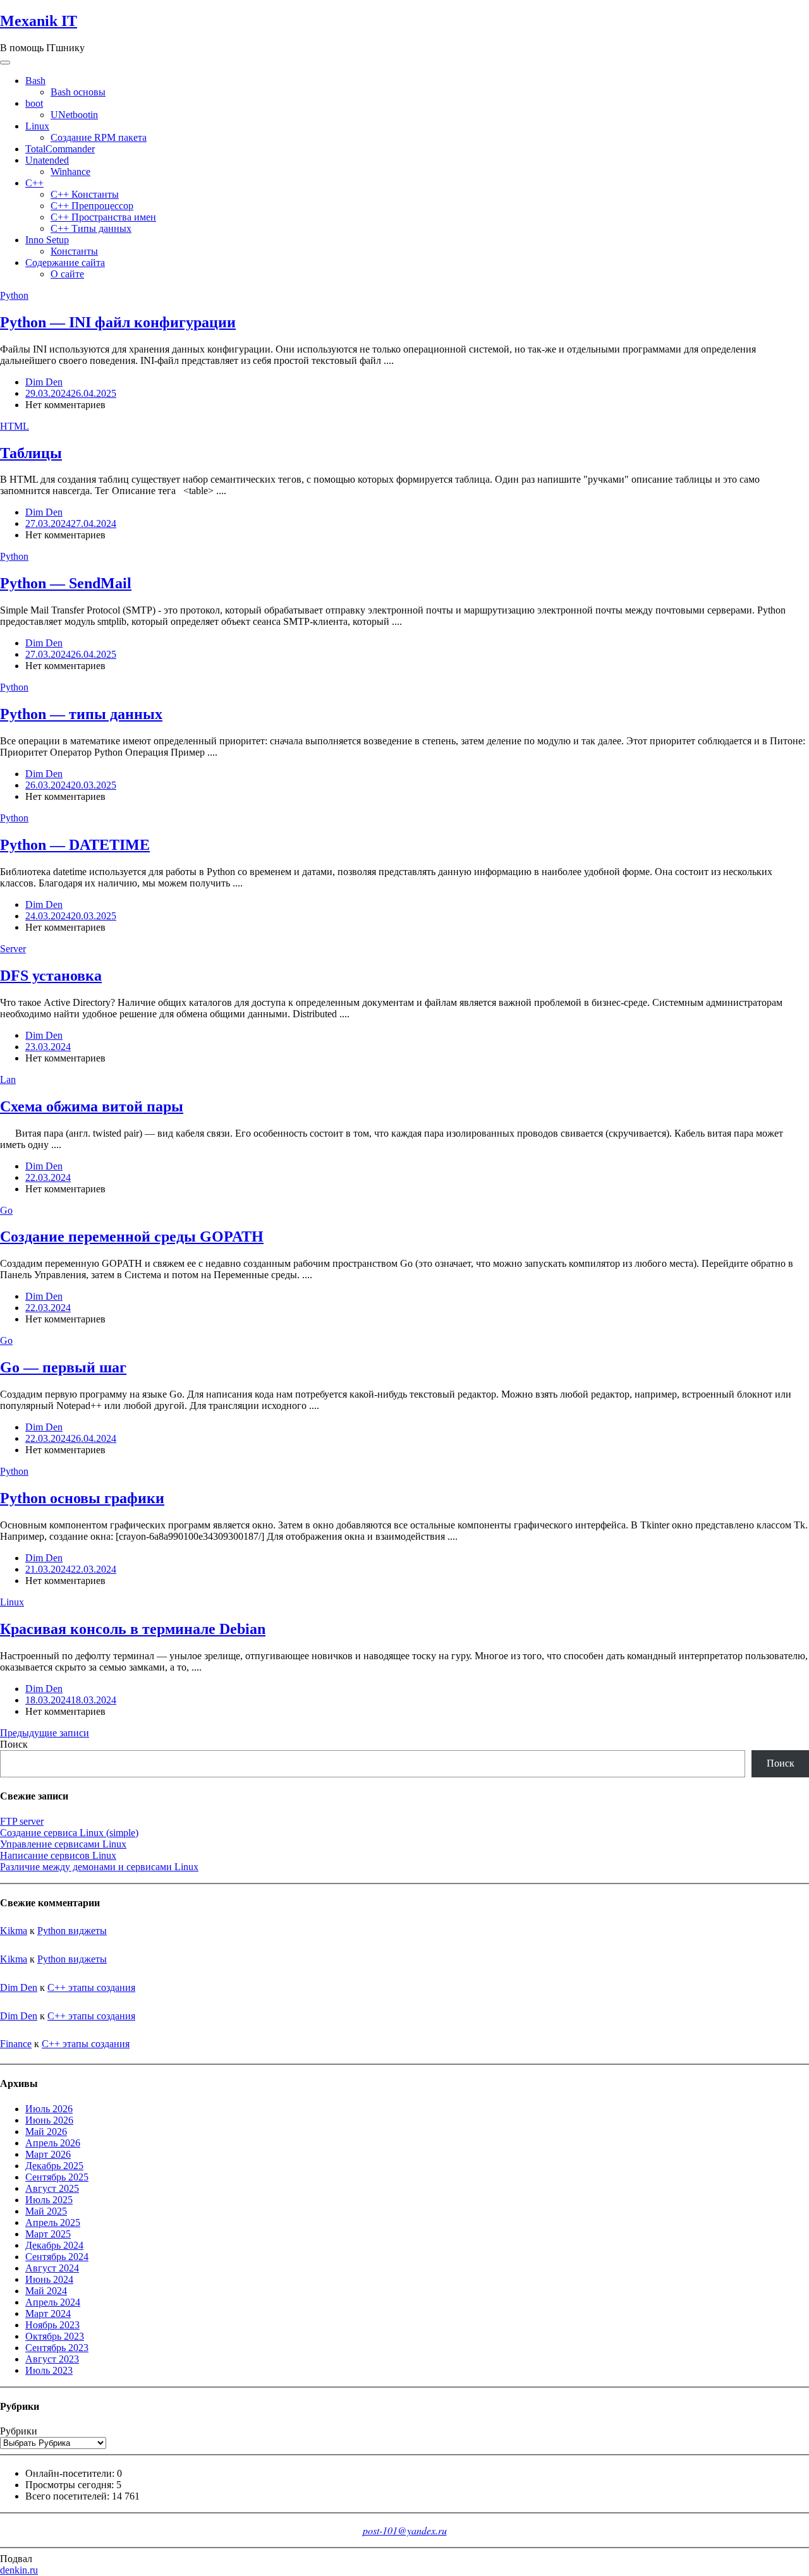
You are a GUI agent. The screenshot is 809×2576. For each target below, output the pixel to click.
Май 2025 (46, 2211)
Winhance (70, 172)
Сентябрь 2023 (57, 2348)
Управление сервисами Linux (63, 1844)
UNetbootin (74, 115)
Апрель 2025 (53, 2222)
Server (13, 949)
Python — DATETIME (75, 845)
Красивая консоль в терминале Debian (133, 1629)
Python (14, 295)
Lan (8, 1079)
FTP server (22, 1821)
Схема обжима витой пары (92, 1106)
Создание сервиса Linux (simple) (69, 1833)
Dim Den (44, 382)
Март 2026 (48, 2154)
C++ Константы (85, 194)
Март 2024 (48, 2313)
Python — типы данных (81, 714)
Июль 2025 (49, 2200)
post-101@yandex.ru (405, 2530)
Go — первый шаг (63, 1367)
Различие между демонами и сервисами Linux (99, 1867)
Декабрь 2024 (54, 2245)
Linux (37, 126)
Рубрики (19, 2431)
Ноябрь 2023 (52, 2325)
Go (6, 1210)
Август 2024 (52, 2268)
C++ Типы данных (91, 228)
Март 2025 (48, 2234)
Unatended (47, 160)
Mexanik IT (39, 21)
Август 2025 (52, 2188)
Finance (16, 2044)
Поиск (14, 1744)
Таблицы (31, 453)
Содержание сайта (65, 263)
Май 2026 (46, 2132)
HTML (15, 426)
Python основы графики (82, 1498)
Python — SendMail (66, 583)
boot (34, 103)
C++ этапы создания (91, 1987)
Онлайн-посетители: (71, 2473)
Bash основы (78, 92)
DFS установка (51, 976)
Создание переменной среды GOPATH (132, 1237)
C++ (34, 183)
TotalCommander (60, 149)
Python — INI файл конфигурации (118, 322)
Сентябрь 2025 (57, 2177)
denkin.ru (19, 2570)
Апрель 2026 (53, 2143)
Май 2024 (46, 2291)
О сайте (67, 274)
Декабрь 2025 (54, 2166)
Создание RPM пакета (99, 137)
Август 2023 (52, 2359)
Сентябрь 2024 (57, 2257)
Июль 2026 (49, 2109)
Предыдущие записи (45, 1733)
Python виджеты (72, 1931)
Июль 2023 (49, 2370)
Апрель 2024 (53, 2302)
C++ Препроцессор (92, 206)
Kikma (14, 1931)
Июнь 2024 (49, 2279)
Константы (74, 251)
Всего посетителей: (69, 2496)
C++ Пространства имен (103, 217)
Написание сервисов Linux (58, 1855)
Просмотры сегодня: (71, 2485)
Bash (35, 81)
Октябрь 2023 (55, 2336)
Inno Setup (47, 240)
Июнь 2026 (49, 2120)
